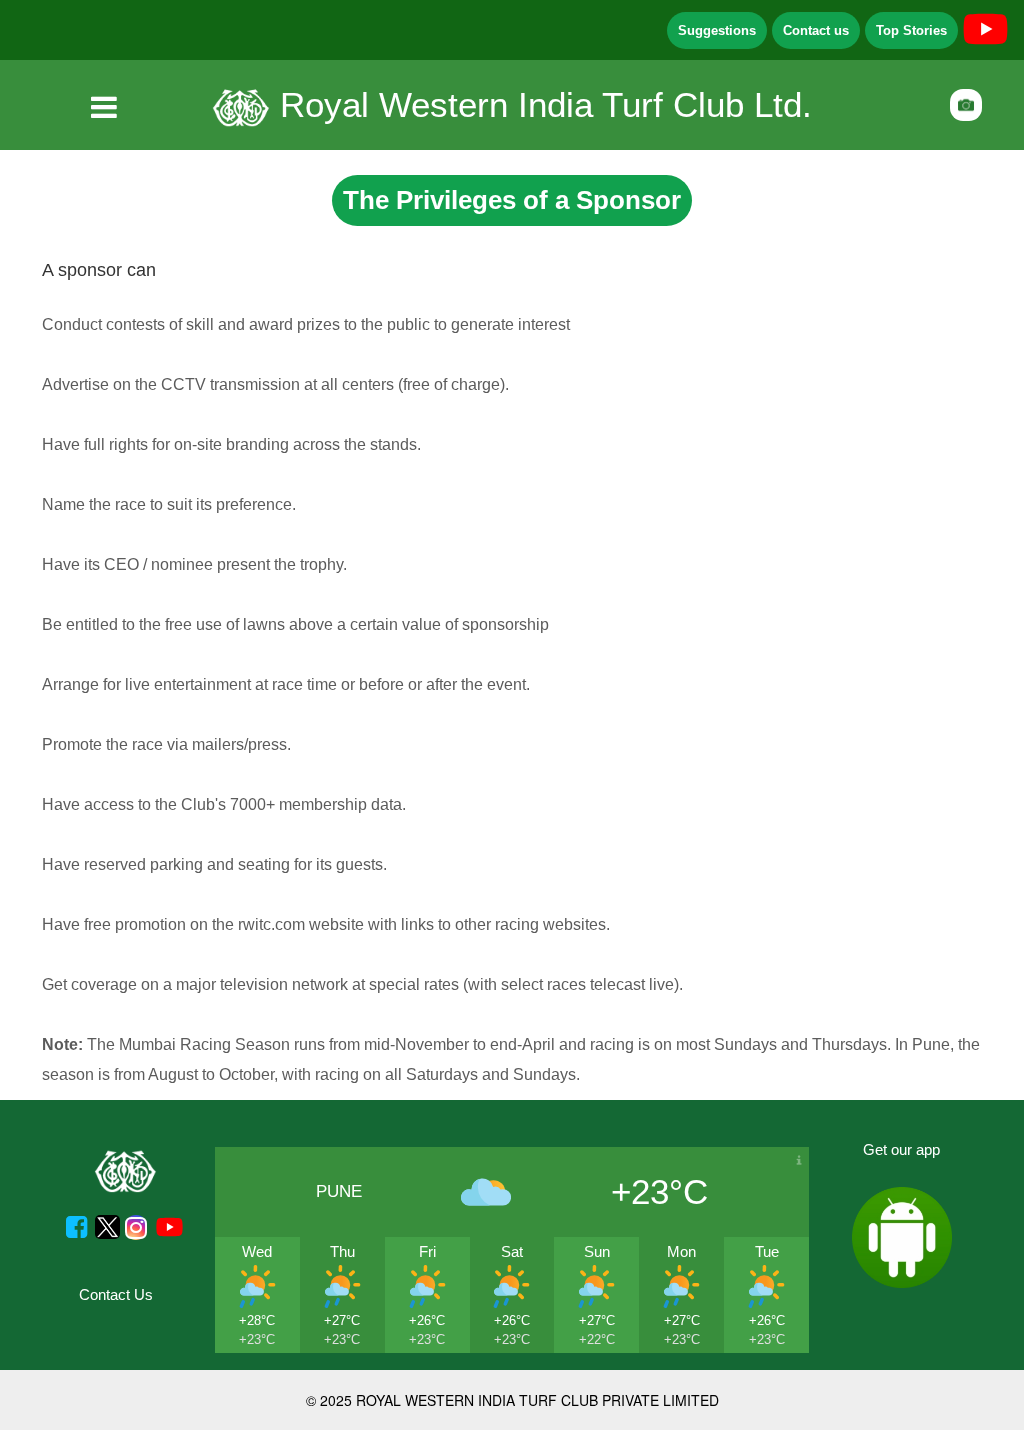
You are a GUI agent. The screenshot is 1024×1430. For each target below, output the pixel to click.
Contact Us (116, 1294)
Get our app (901, 1149)
